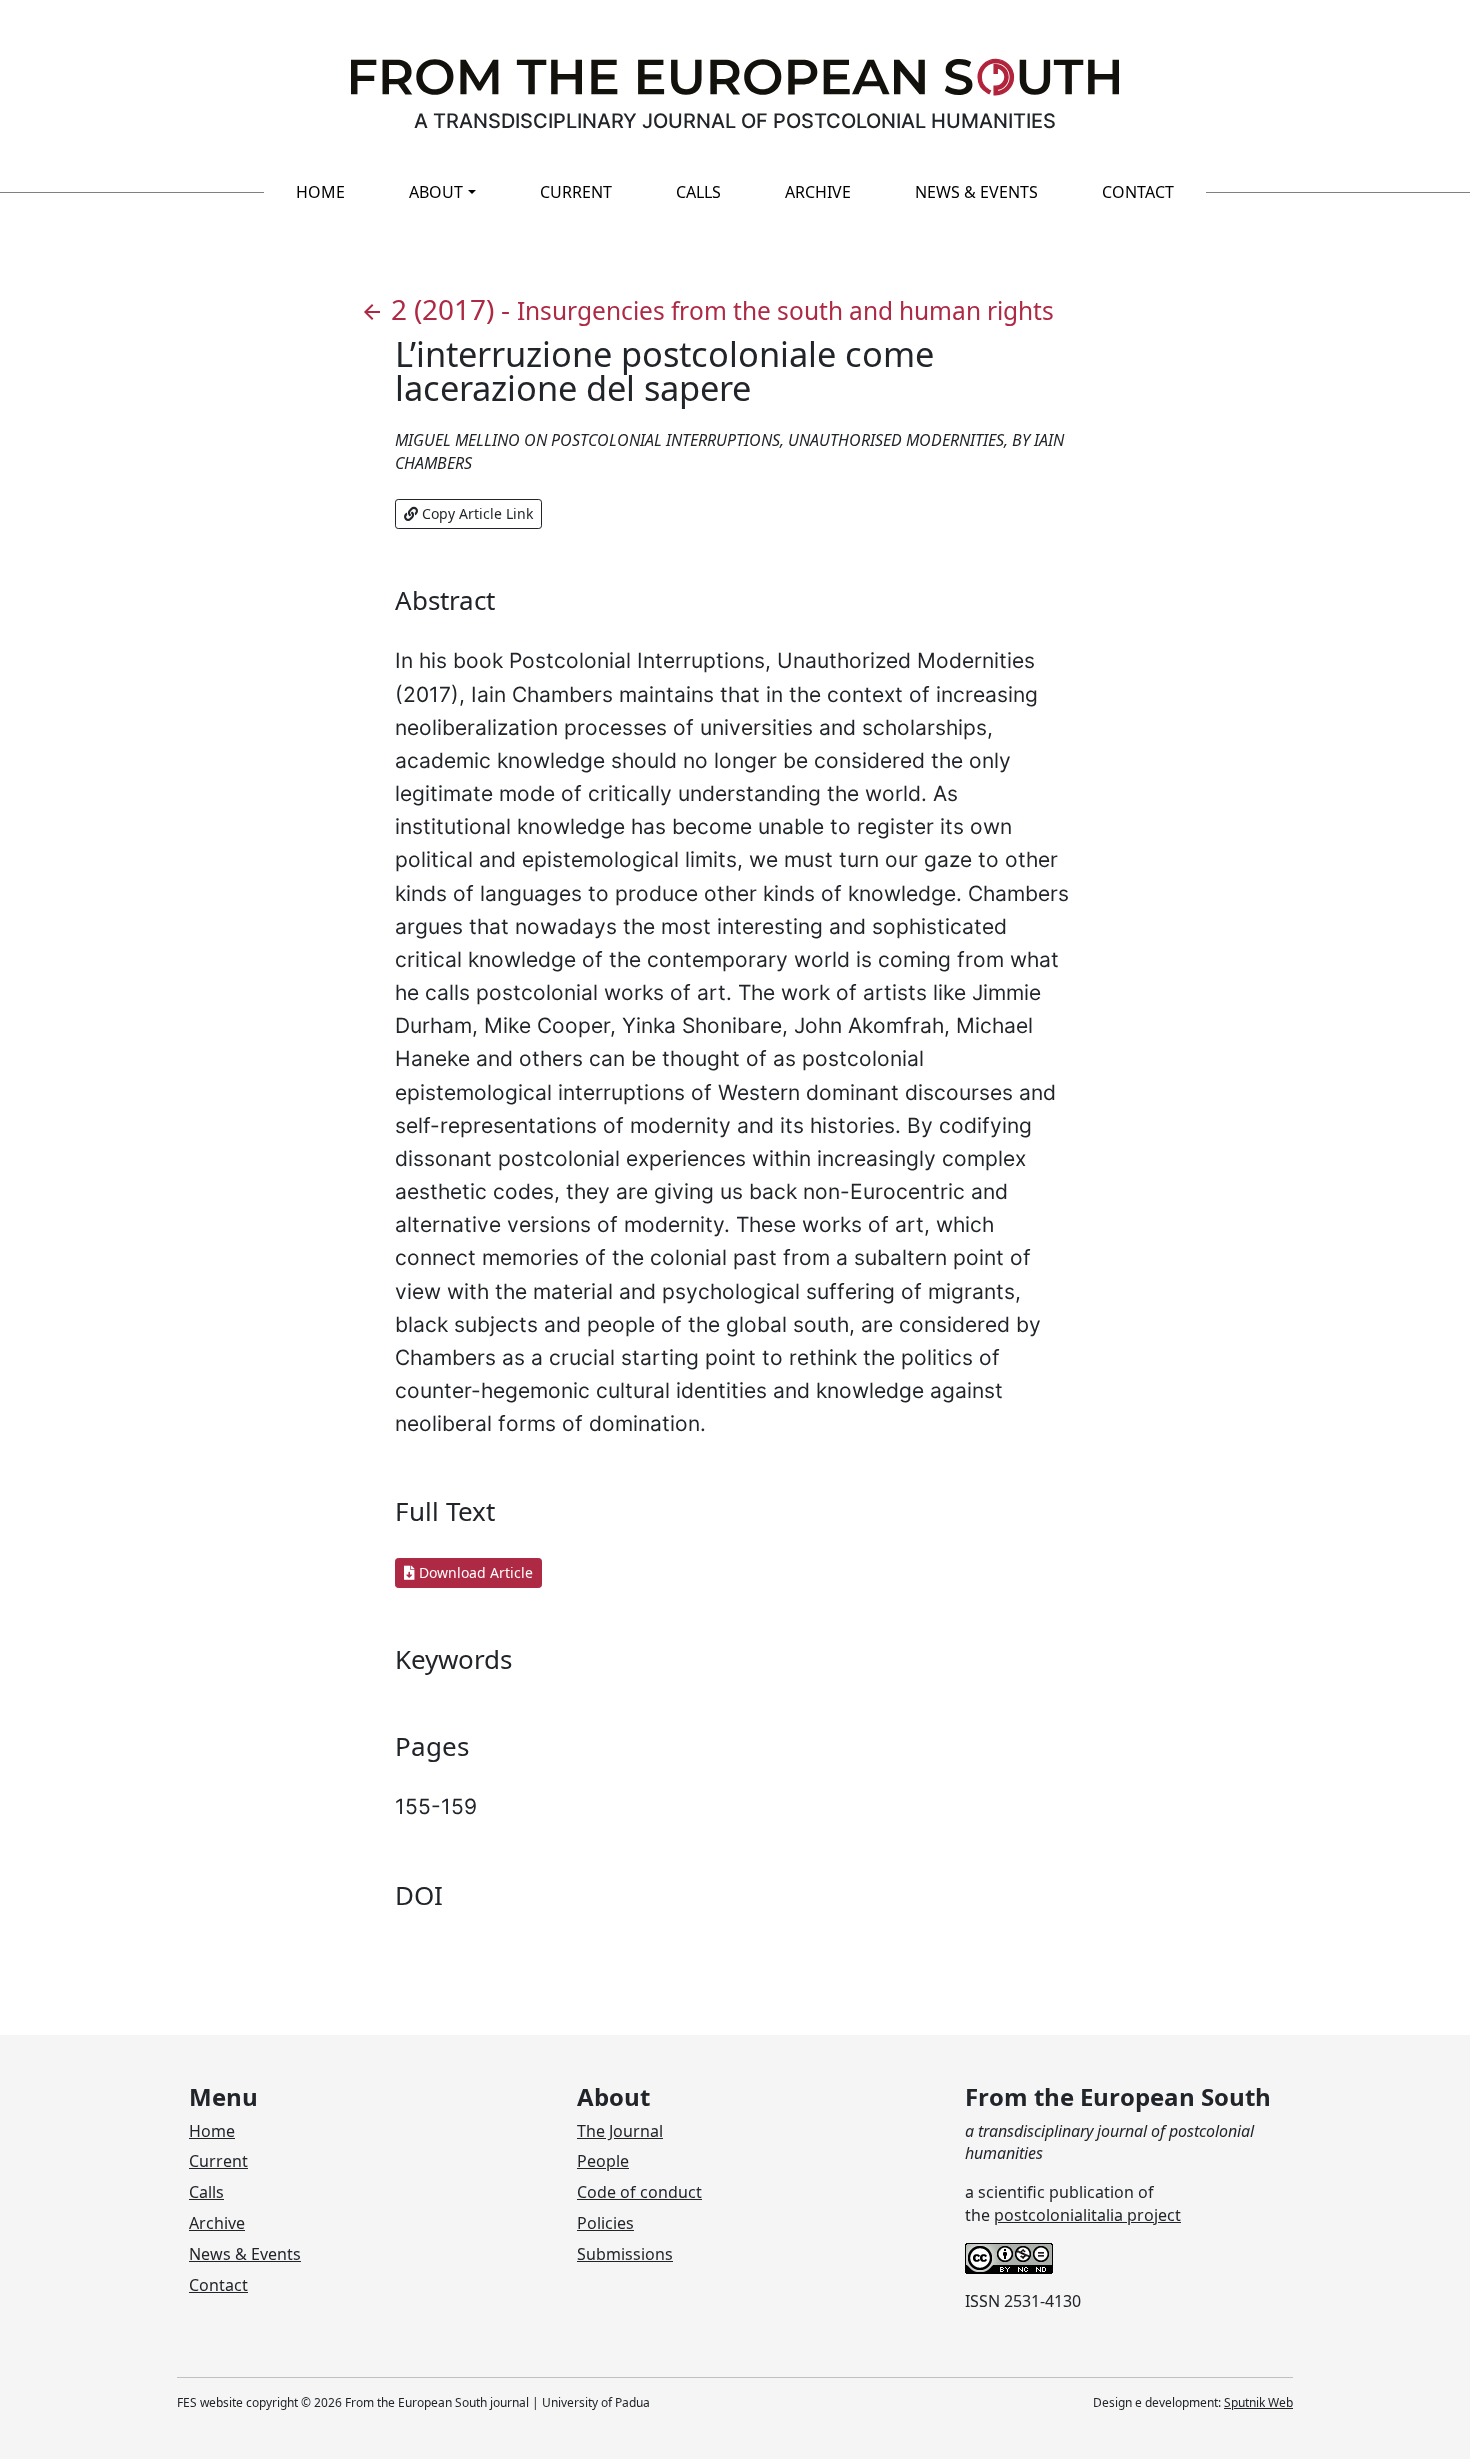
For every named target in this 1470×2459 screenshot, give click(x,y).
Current (576, 192)
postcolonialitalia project (1087, 2215)
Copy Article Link (475, 513)
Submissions (625, 2254)
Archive (818, 192)
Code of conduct (639, 2192)
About (436, 192)
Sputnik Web (1258, 2402)
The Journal (620, 2131)
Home (320, 192)
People (603, 2161)
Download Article (474, 1572)
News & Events (976, 192)
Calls (698, 192)
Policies (605, 2223)
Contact (1138, 192)
